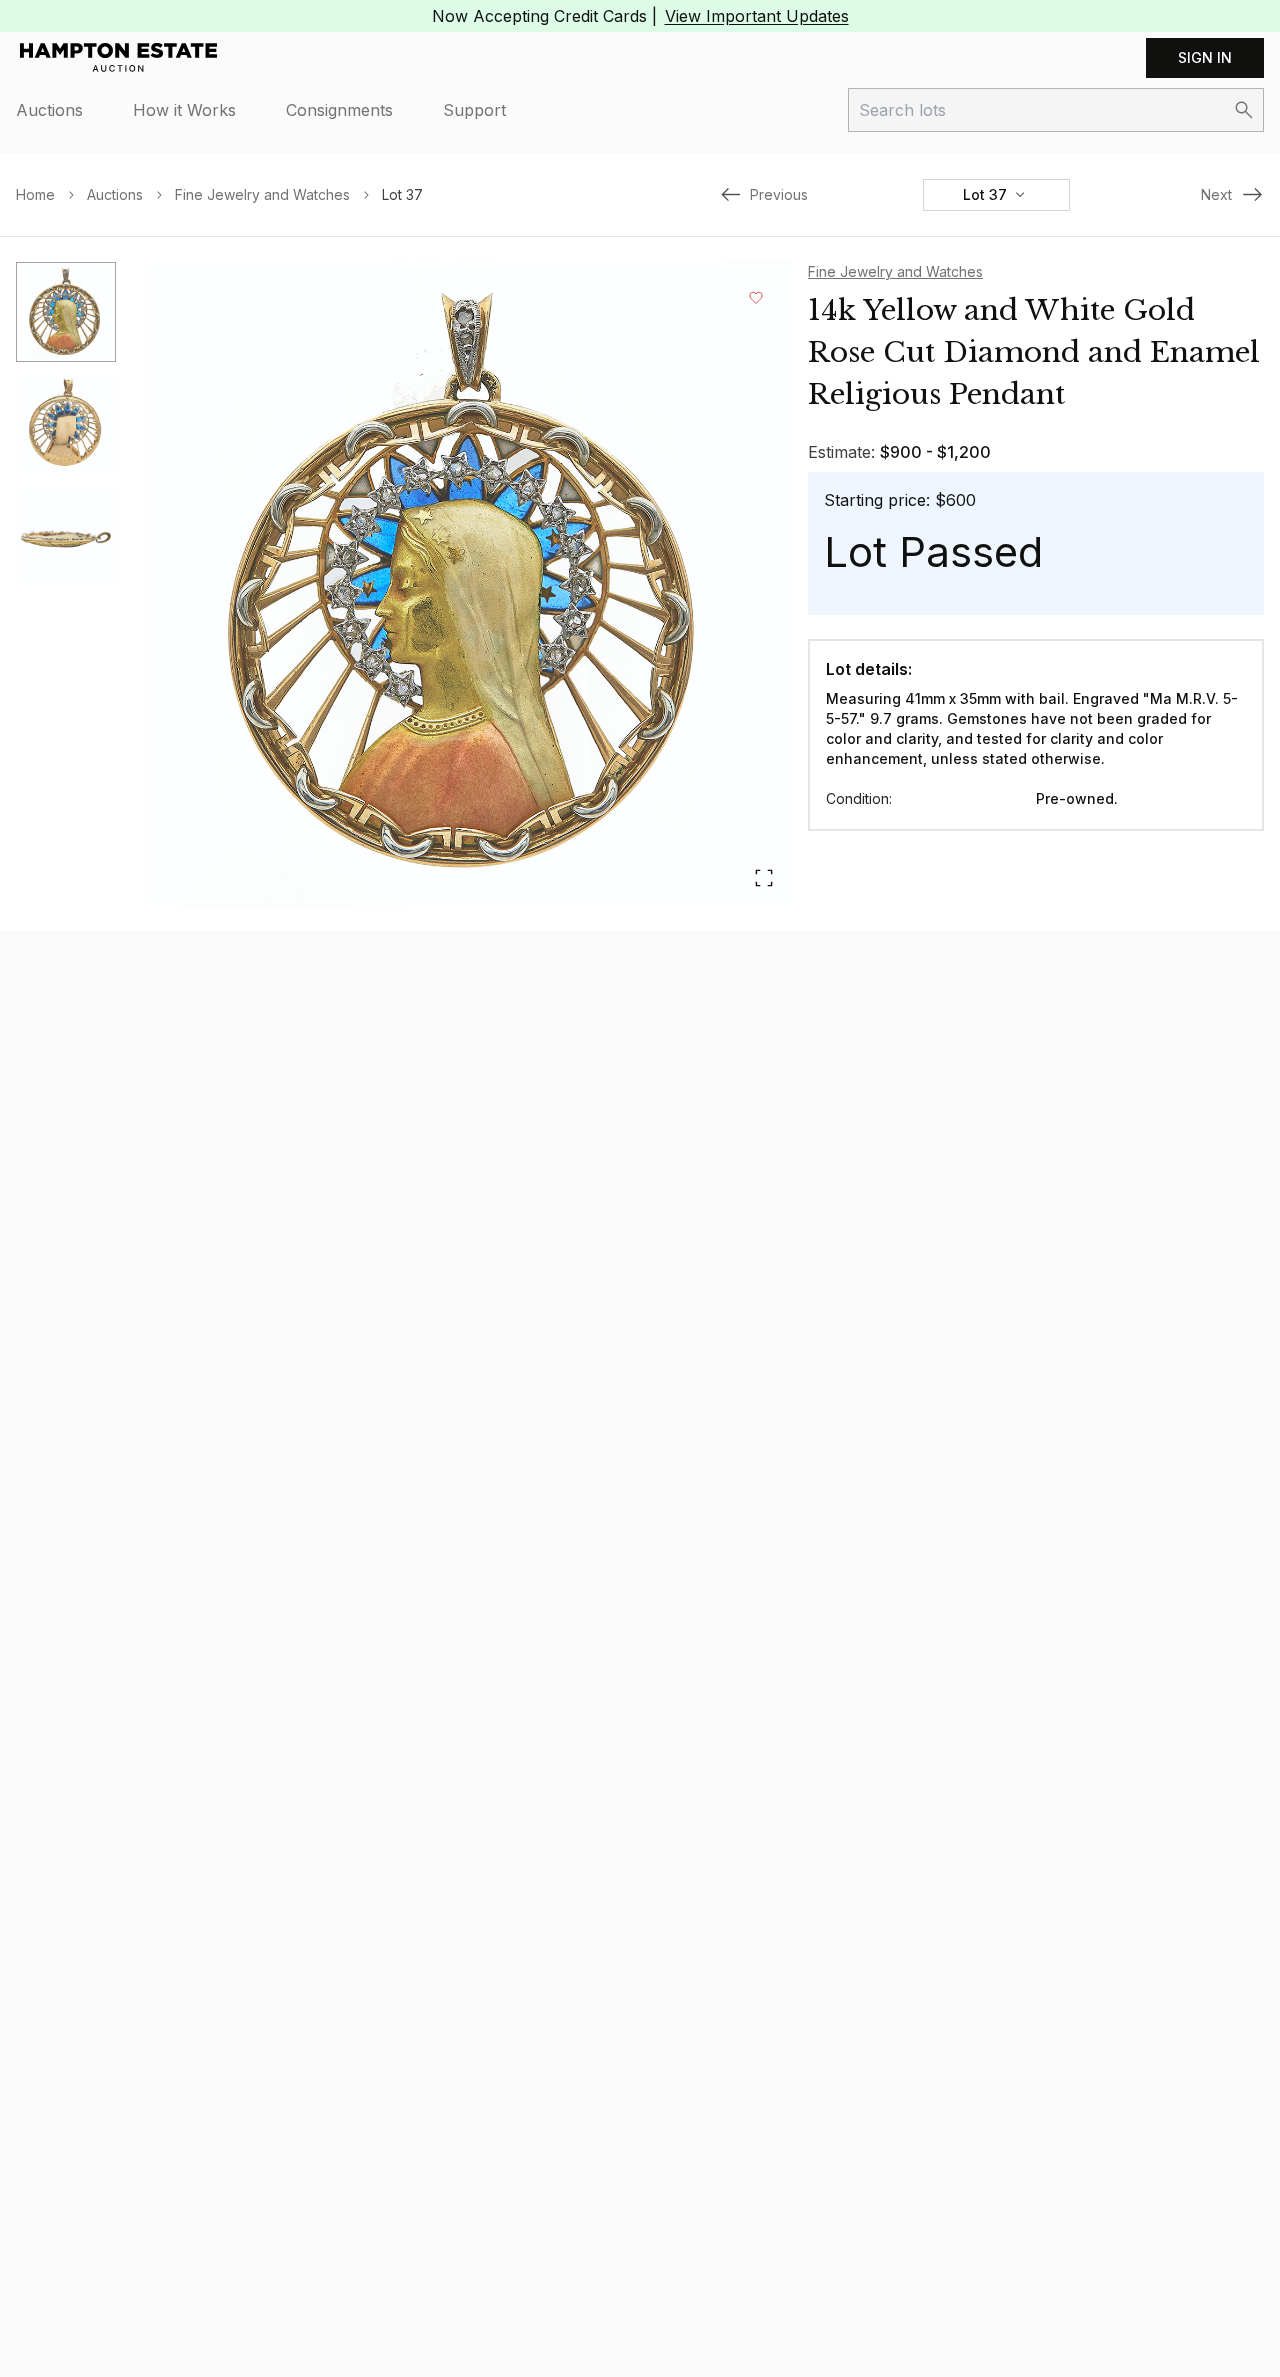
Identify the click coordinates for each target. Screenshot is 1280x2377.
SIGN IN (1205, 57)
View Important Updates (757, 16)
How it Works (184, 110)
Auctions (49, 110)
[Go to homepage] (118, 58)
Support (474, 110)
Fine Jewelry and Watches (262, 194)
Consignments (339, 110)
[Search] (1244, 110)
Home (35, 194)
